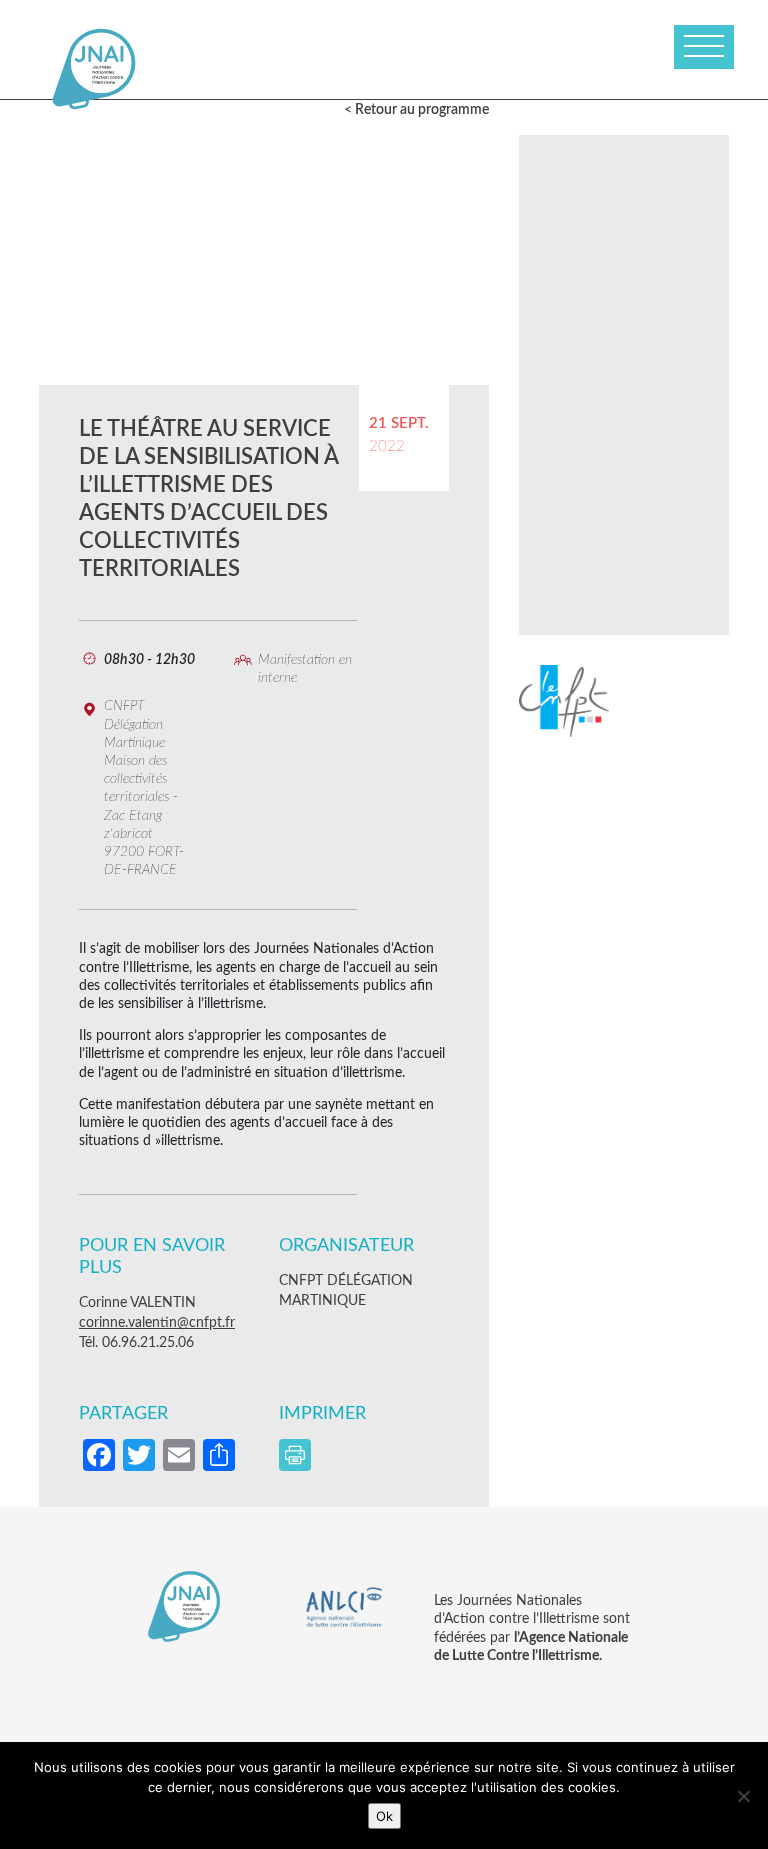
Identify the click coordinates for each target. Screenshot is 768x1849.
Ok (384, 1816)
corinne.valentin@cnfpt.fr (157, 1323)
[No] (743, 1796)
